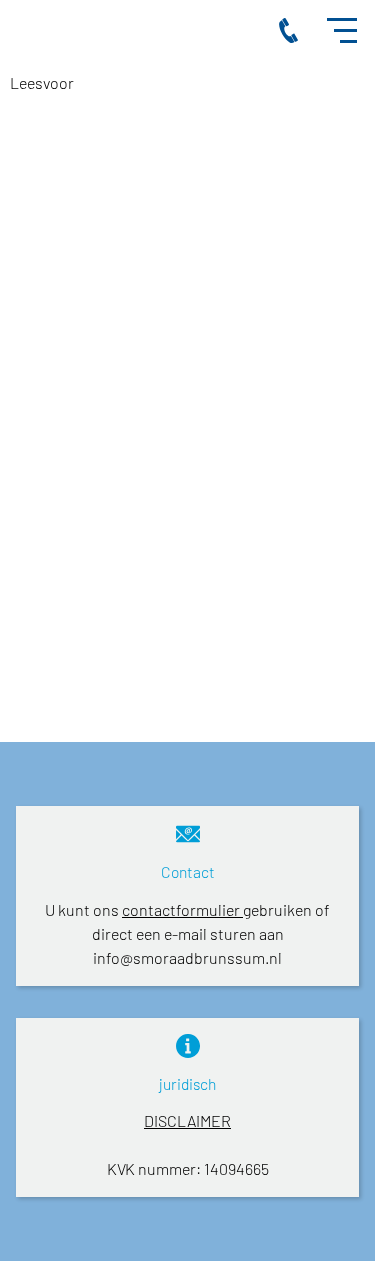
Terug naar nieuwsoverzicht (166, 656)
